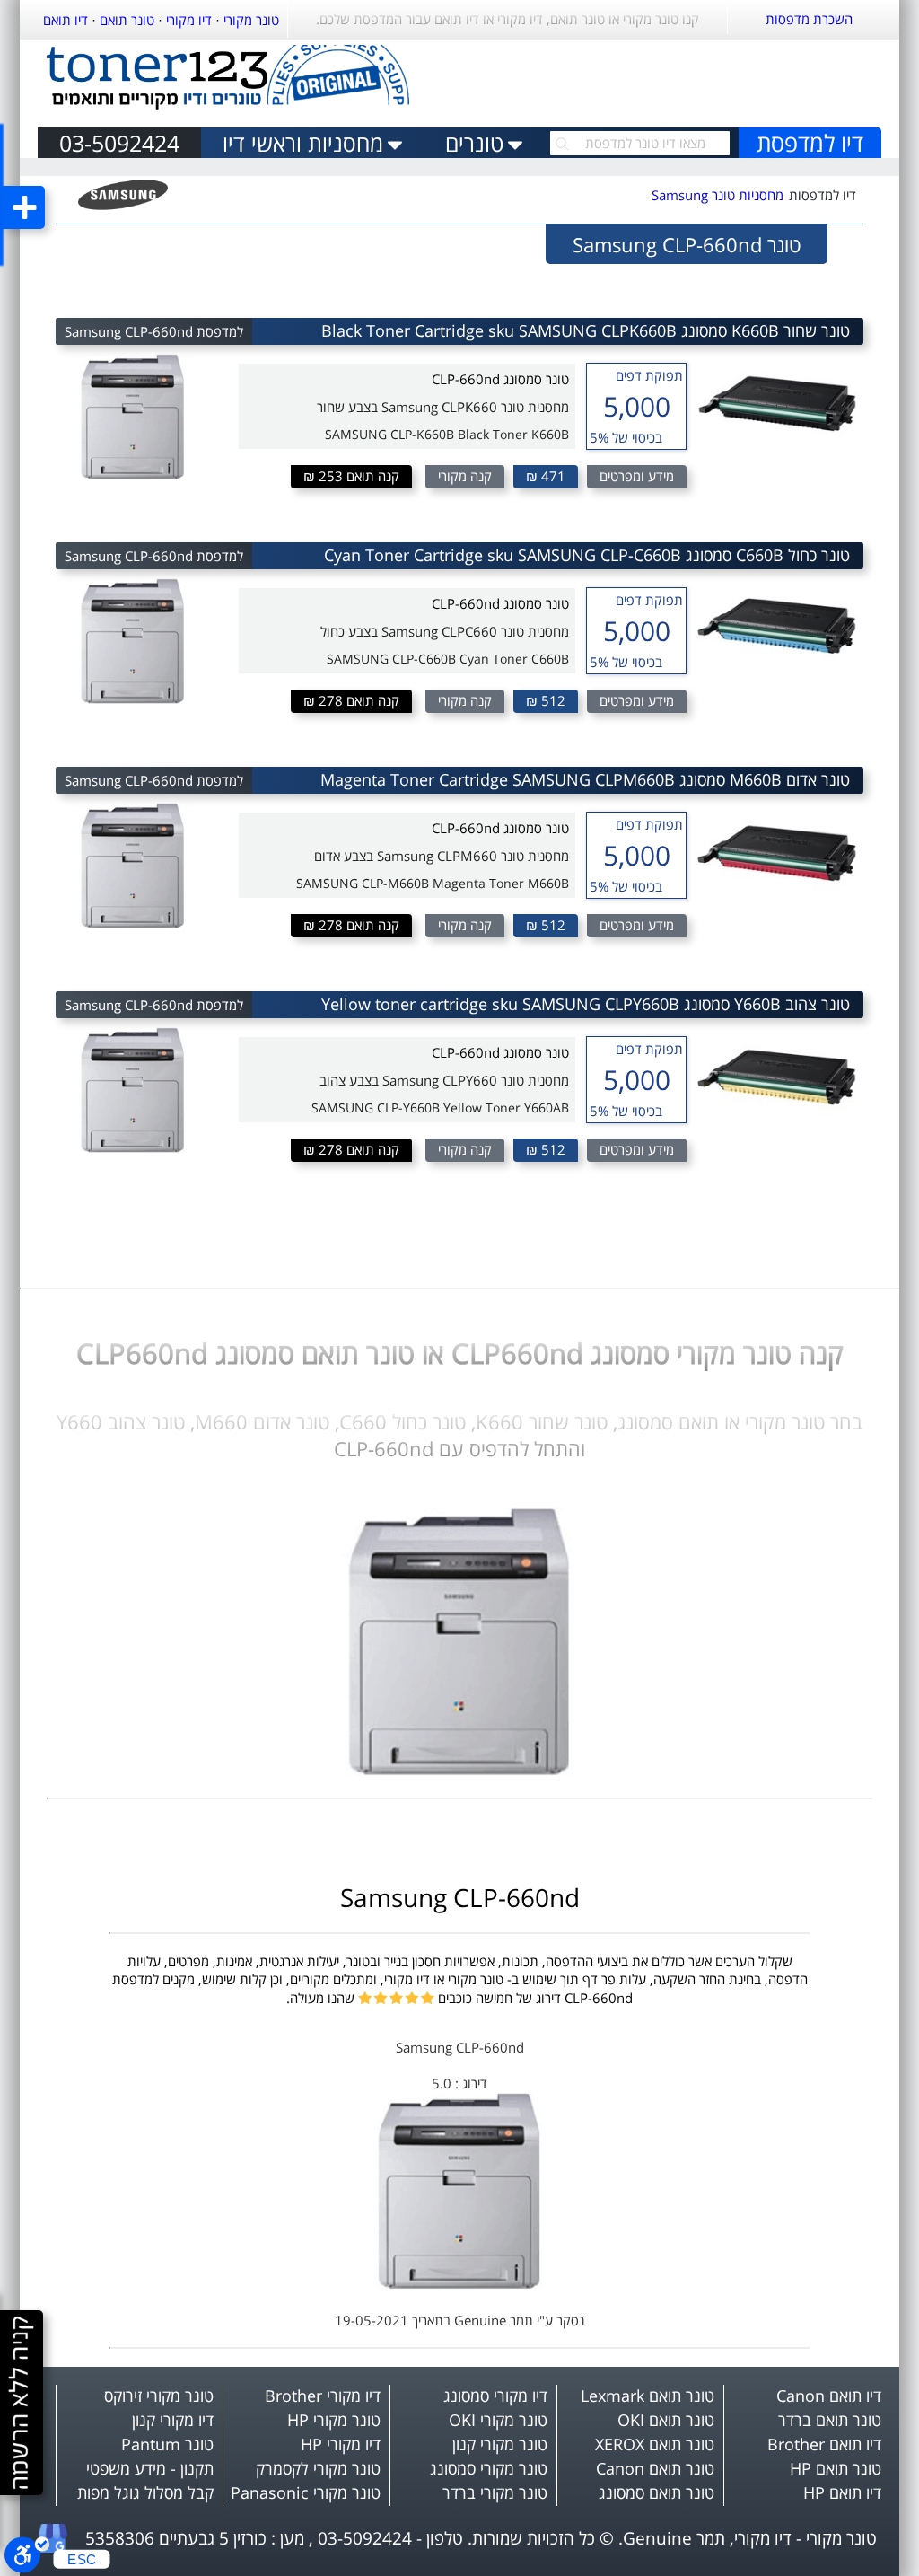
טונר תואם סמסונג (656, 2492)
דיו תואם (66, 20)
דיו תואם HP (842, 2492)
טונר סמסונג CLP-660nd (500, 379)
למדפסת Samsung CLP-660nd (154, 331)
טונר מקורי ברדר (495, 2492)
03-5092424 (119, 143)
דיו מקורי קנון (173, 2420)
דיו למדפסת (810, 143)
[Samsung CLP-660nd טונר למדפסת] (459, 1771)
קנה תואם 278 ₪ (351, 700)
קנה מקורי (465, 476)
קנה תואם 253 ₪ (351, 476)
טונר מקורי (251, 20)
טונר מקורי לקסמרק (318, 2468)
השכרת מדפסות (809, 19)
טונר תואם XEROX (655, 2444)
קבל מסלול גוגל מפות (145, 2492)
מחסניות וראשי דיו (303, 143)
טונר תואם (127, 20)
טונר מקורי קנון (500, 2444)
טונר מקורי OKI (498, 2420)
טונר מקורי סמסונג (489, 2468)
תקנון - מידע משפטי (150, 2468)
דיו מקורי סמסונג (495, 2396)
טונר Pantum (167, 2444)
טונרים (474, 143)
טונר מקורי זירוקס (159, 2396)
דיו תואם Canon (829, 2396)
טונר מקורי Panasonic (306, 2492)
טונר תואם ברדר (830, 2420)
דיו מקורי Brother (323, 2396)
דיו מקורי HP (341, 2444)
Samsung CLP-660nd (460, 1897)
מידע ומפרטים (637, 476)
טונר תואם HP (836, 2468)
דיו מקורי (189, 20)
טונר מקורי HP (334, 2420)
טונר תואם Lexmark (648, 2396)
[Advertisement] (671, 79)
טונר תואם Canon (655, 2468)
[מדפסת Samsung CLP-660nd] (459, 2284)
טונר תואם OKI (666, 2420)
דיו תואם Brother (824, 2444)
